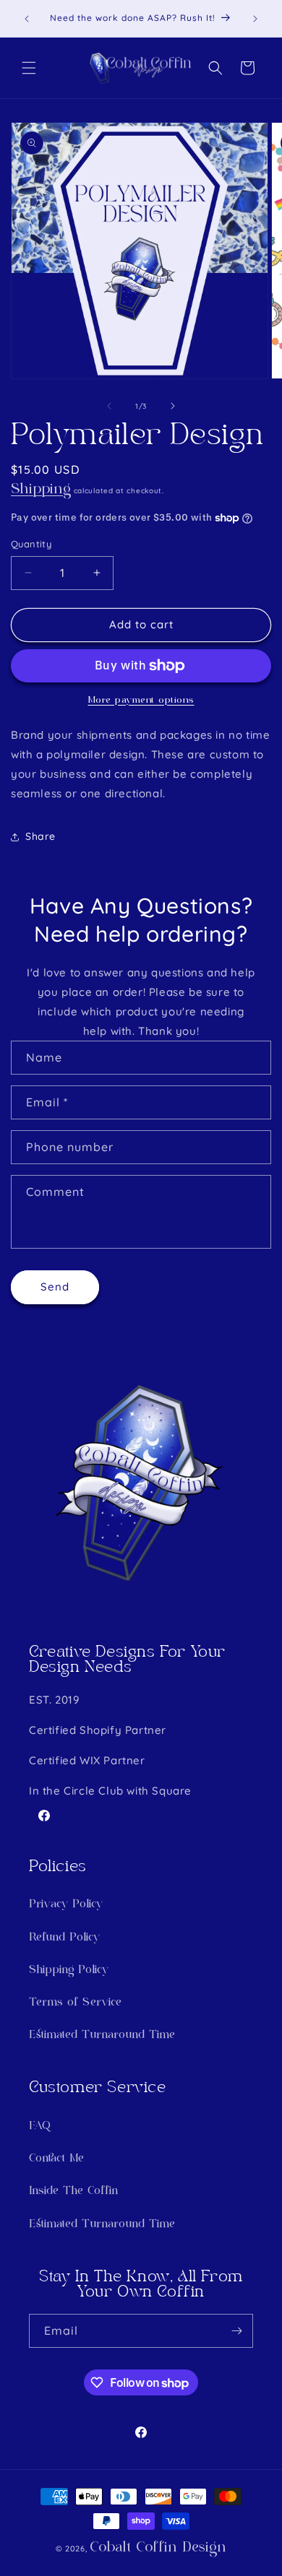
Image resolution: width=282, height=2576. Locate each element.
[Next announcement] (255, 19)
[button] (29, 68)
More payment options (141, 701)
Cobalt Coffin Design (158, 2548)
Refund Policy (64, 1938)
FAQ (40, 2126)
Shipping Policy (69, 1970)
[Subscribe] (236, 2331)
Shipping (41, 490)
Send (55, 1287)
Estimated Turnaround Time (102, 2035)
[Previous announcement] (27, 19)
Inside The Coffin (73, 2191)
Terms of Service (75, 2003)
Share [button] (40, 836)
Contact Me (56, 2159)
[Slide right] (173, 406)
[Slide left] (109, 406)
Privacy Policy (66, 1905)
